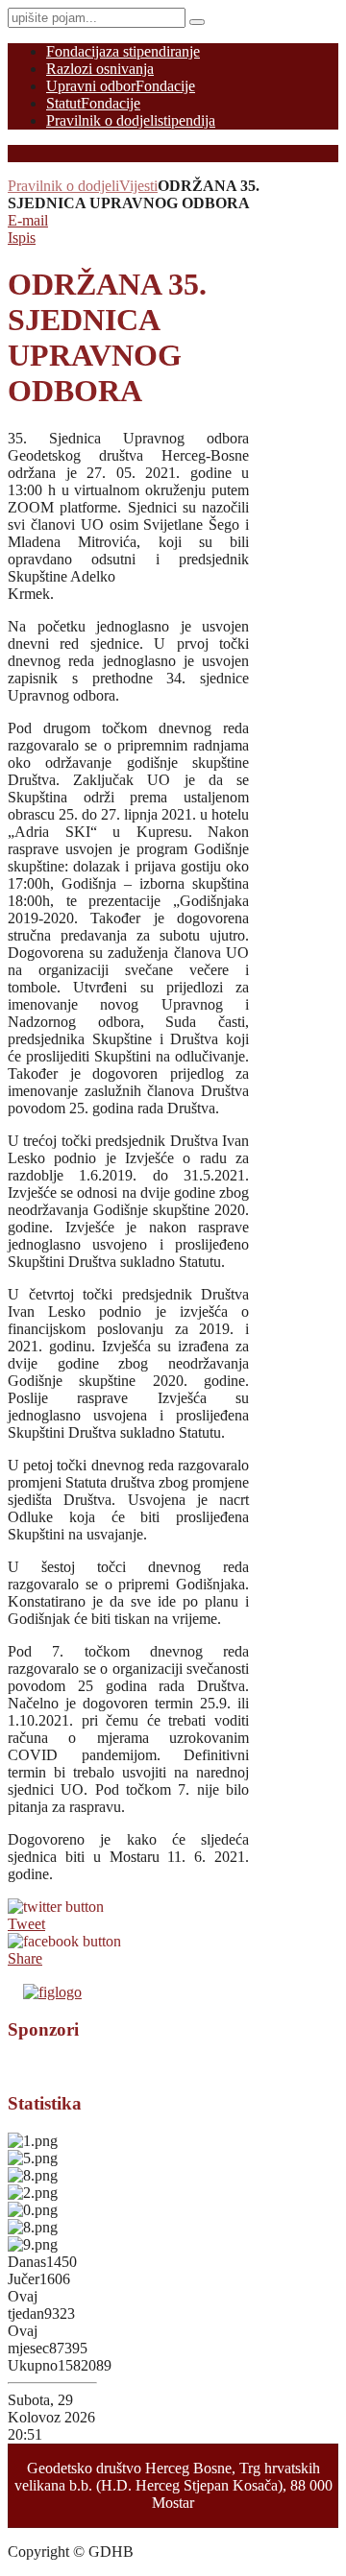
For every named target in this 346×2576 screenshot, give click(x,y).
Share (25, 1958)
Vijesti (138, 186)
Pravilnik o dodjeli (63, 186)
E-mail (28, 220)
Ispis (22, 238)
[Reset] (197, 22)
